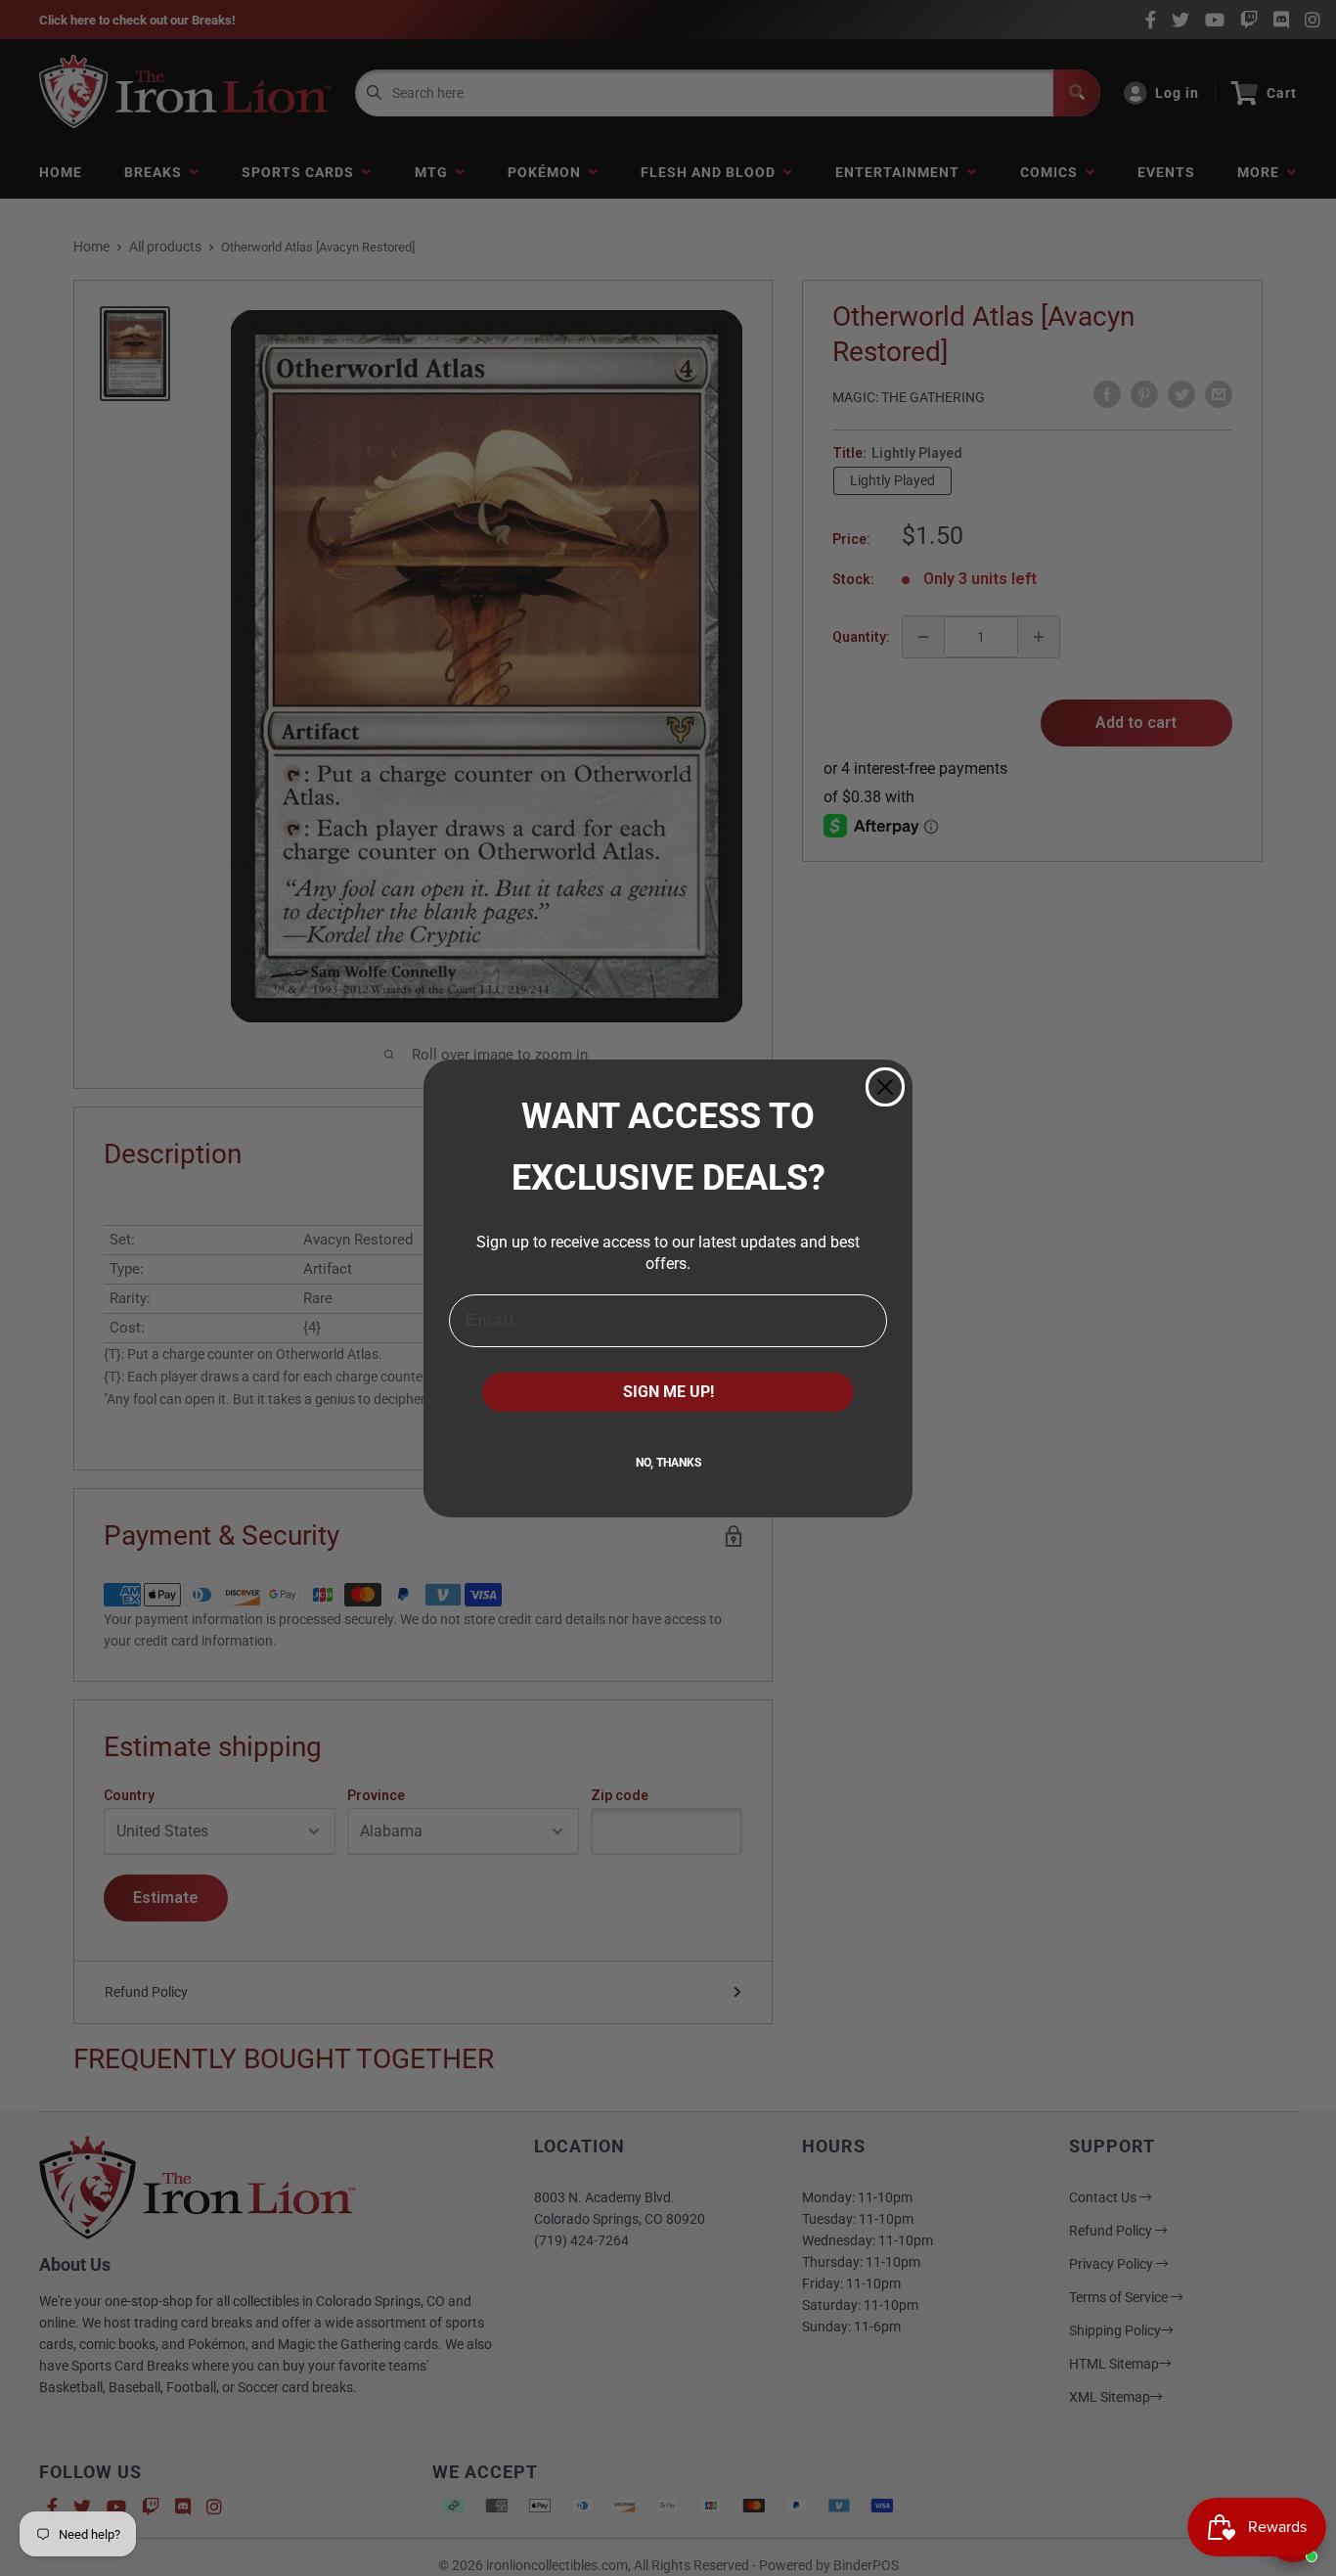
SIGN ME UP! (668, 1392)
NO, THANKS (668, 1463)
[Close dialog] (885, 1087)
